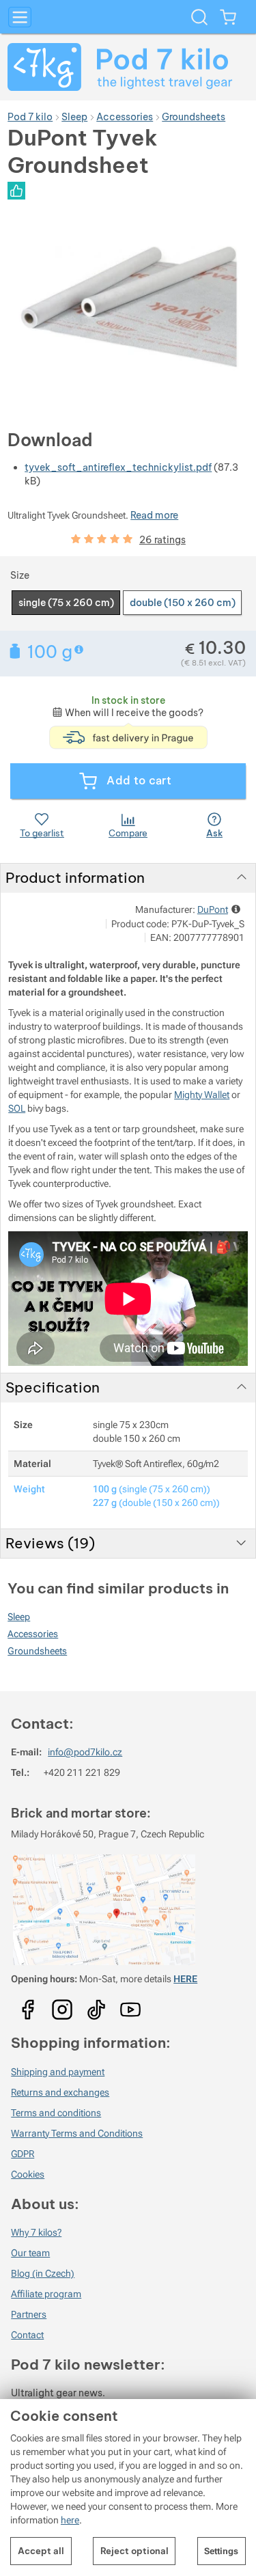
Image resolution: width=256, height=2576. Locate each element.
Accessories (33, 1634)
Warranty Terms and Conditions (77, 2133)
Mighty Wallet (202, 1095)
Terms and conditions (56, 2113)
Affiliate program (46, 2294)
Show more (80, 649)
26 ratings (162, 540)
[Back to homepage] (128, 67)
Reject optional (134, 2551)
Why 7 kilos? (36, 2232)
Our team (30, 2253)
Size (20, 575)
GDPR (23, 2154)
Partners (29, 2314)
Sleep (19, 1617)
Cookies (28, 2174)
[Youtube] (28, 2005)
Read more (154, 515)
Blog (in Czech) (43, 2273)
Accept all (41, 2551)
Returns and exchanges (60, 2092)
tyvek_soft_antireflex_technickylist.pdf (118, 467)
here (70, 2520)
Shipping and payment (58, 2072)
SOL (17, 1108)
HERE (185, 1979)
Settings (221, 2551)
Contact (27, 2335)
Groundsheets (37, 1651)
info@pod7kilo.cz (85, 1752)
